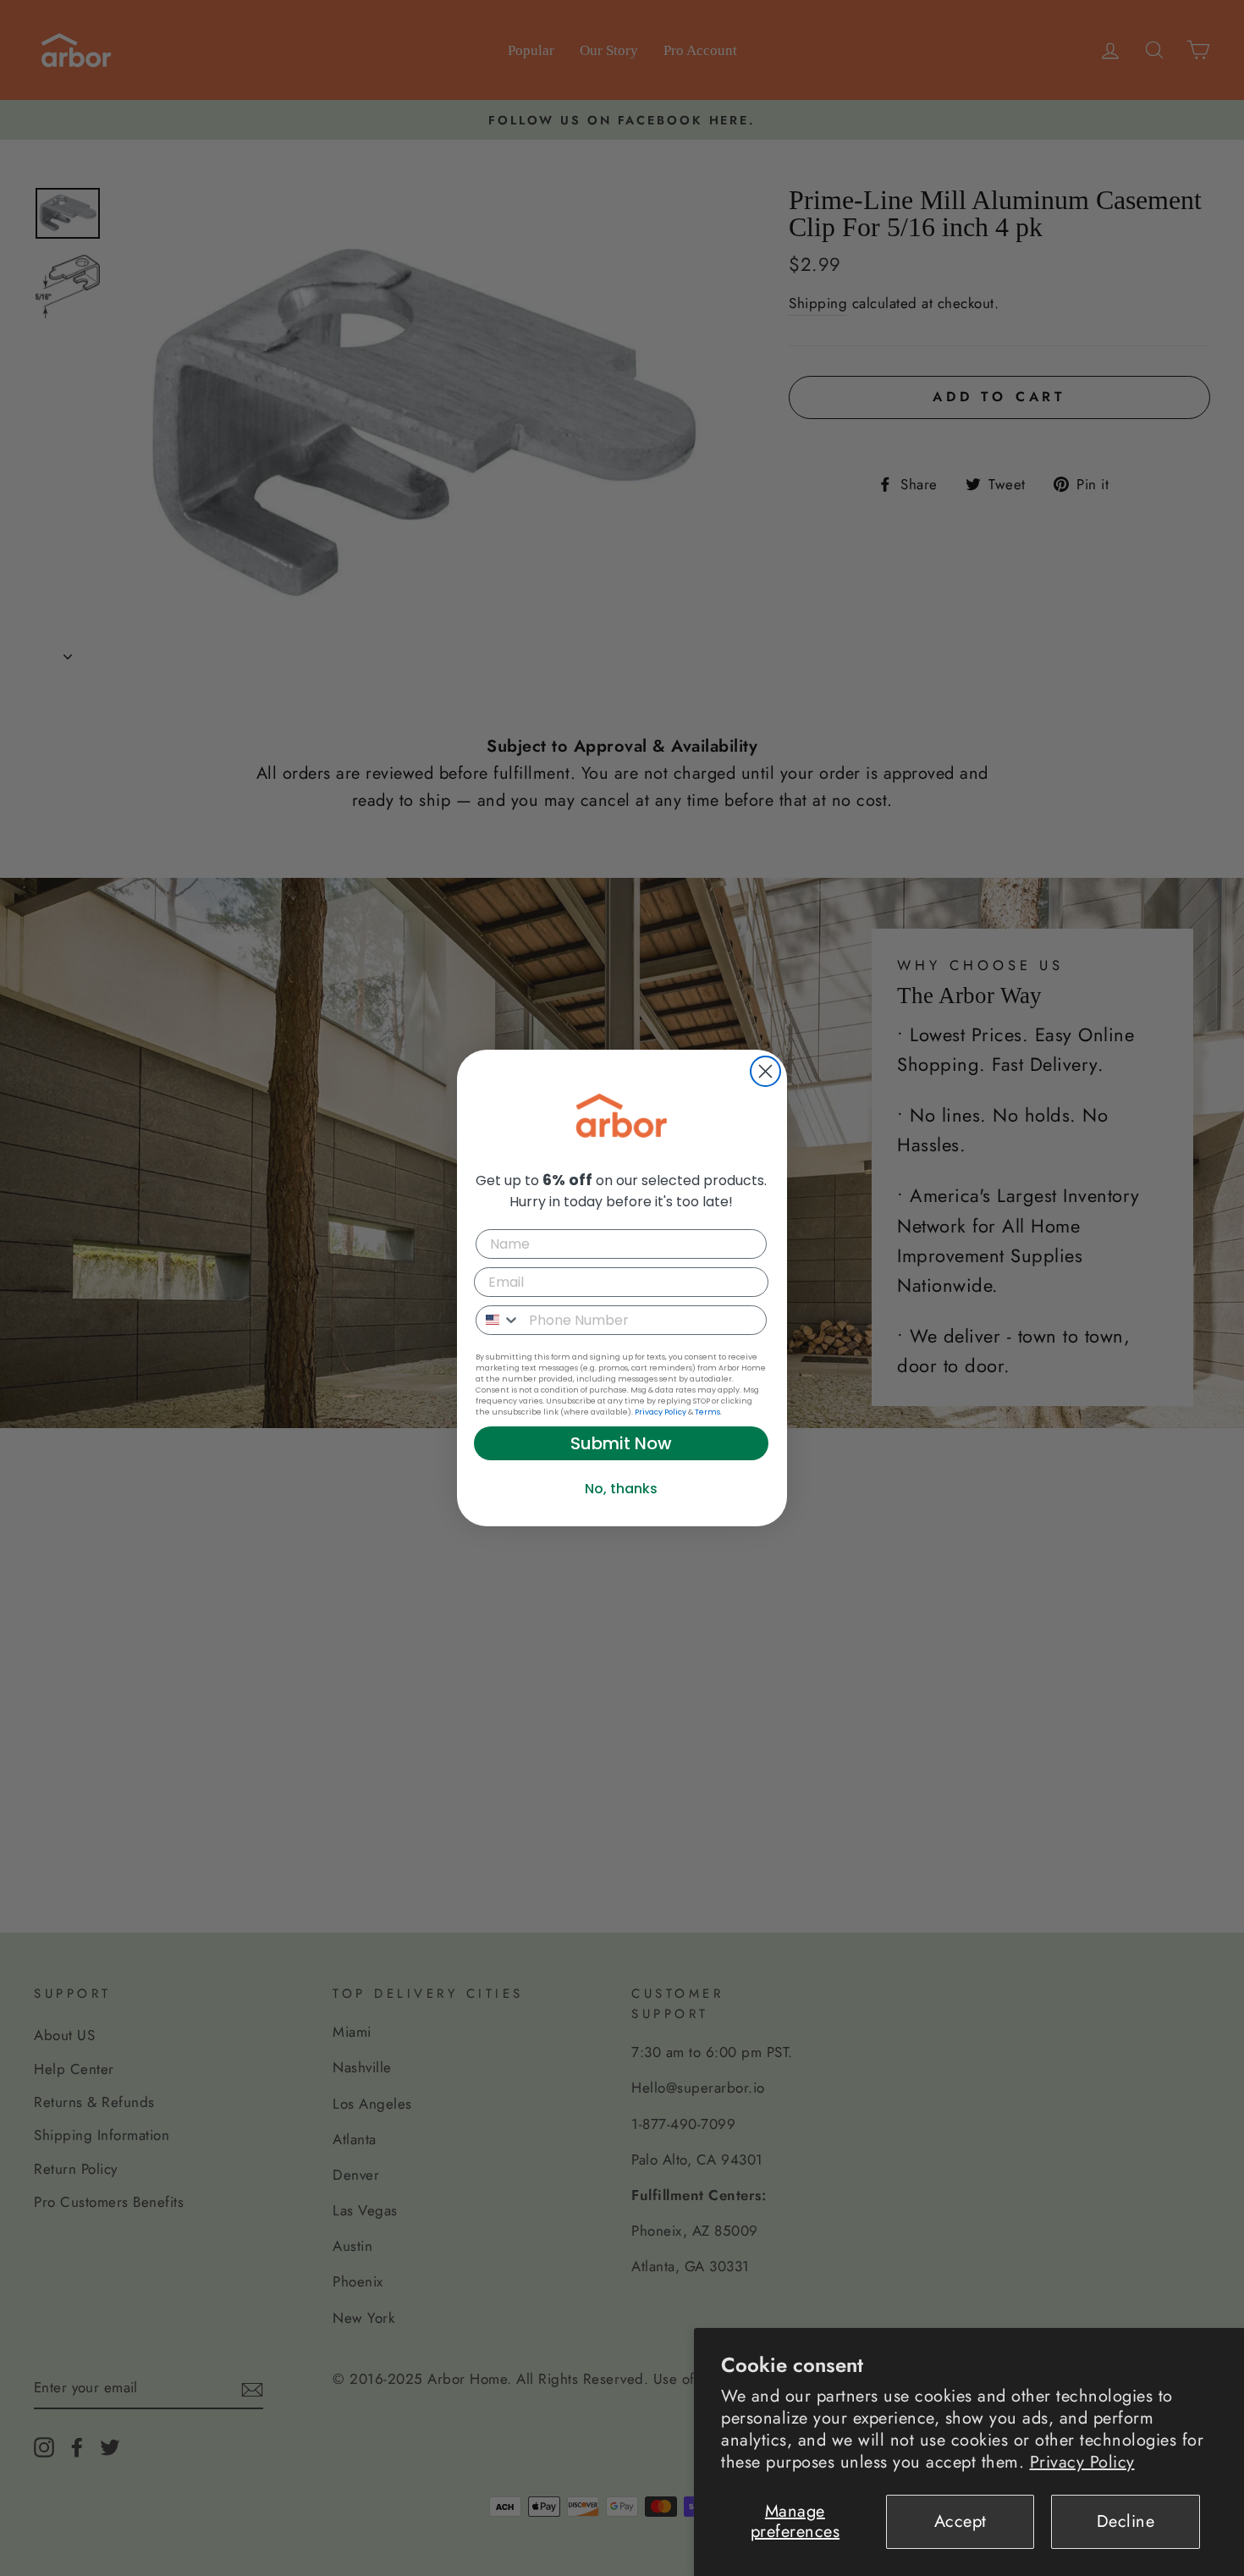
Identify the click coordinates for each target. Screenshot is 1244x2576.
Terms (707, 1412)
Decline (1126, 2521)
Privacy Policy (1082, 2462)
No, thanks (621, 1489)
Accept (961, 2521)
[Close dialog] (765, 1071)
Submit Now (621, 1443)
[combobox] (498, 1320)
